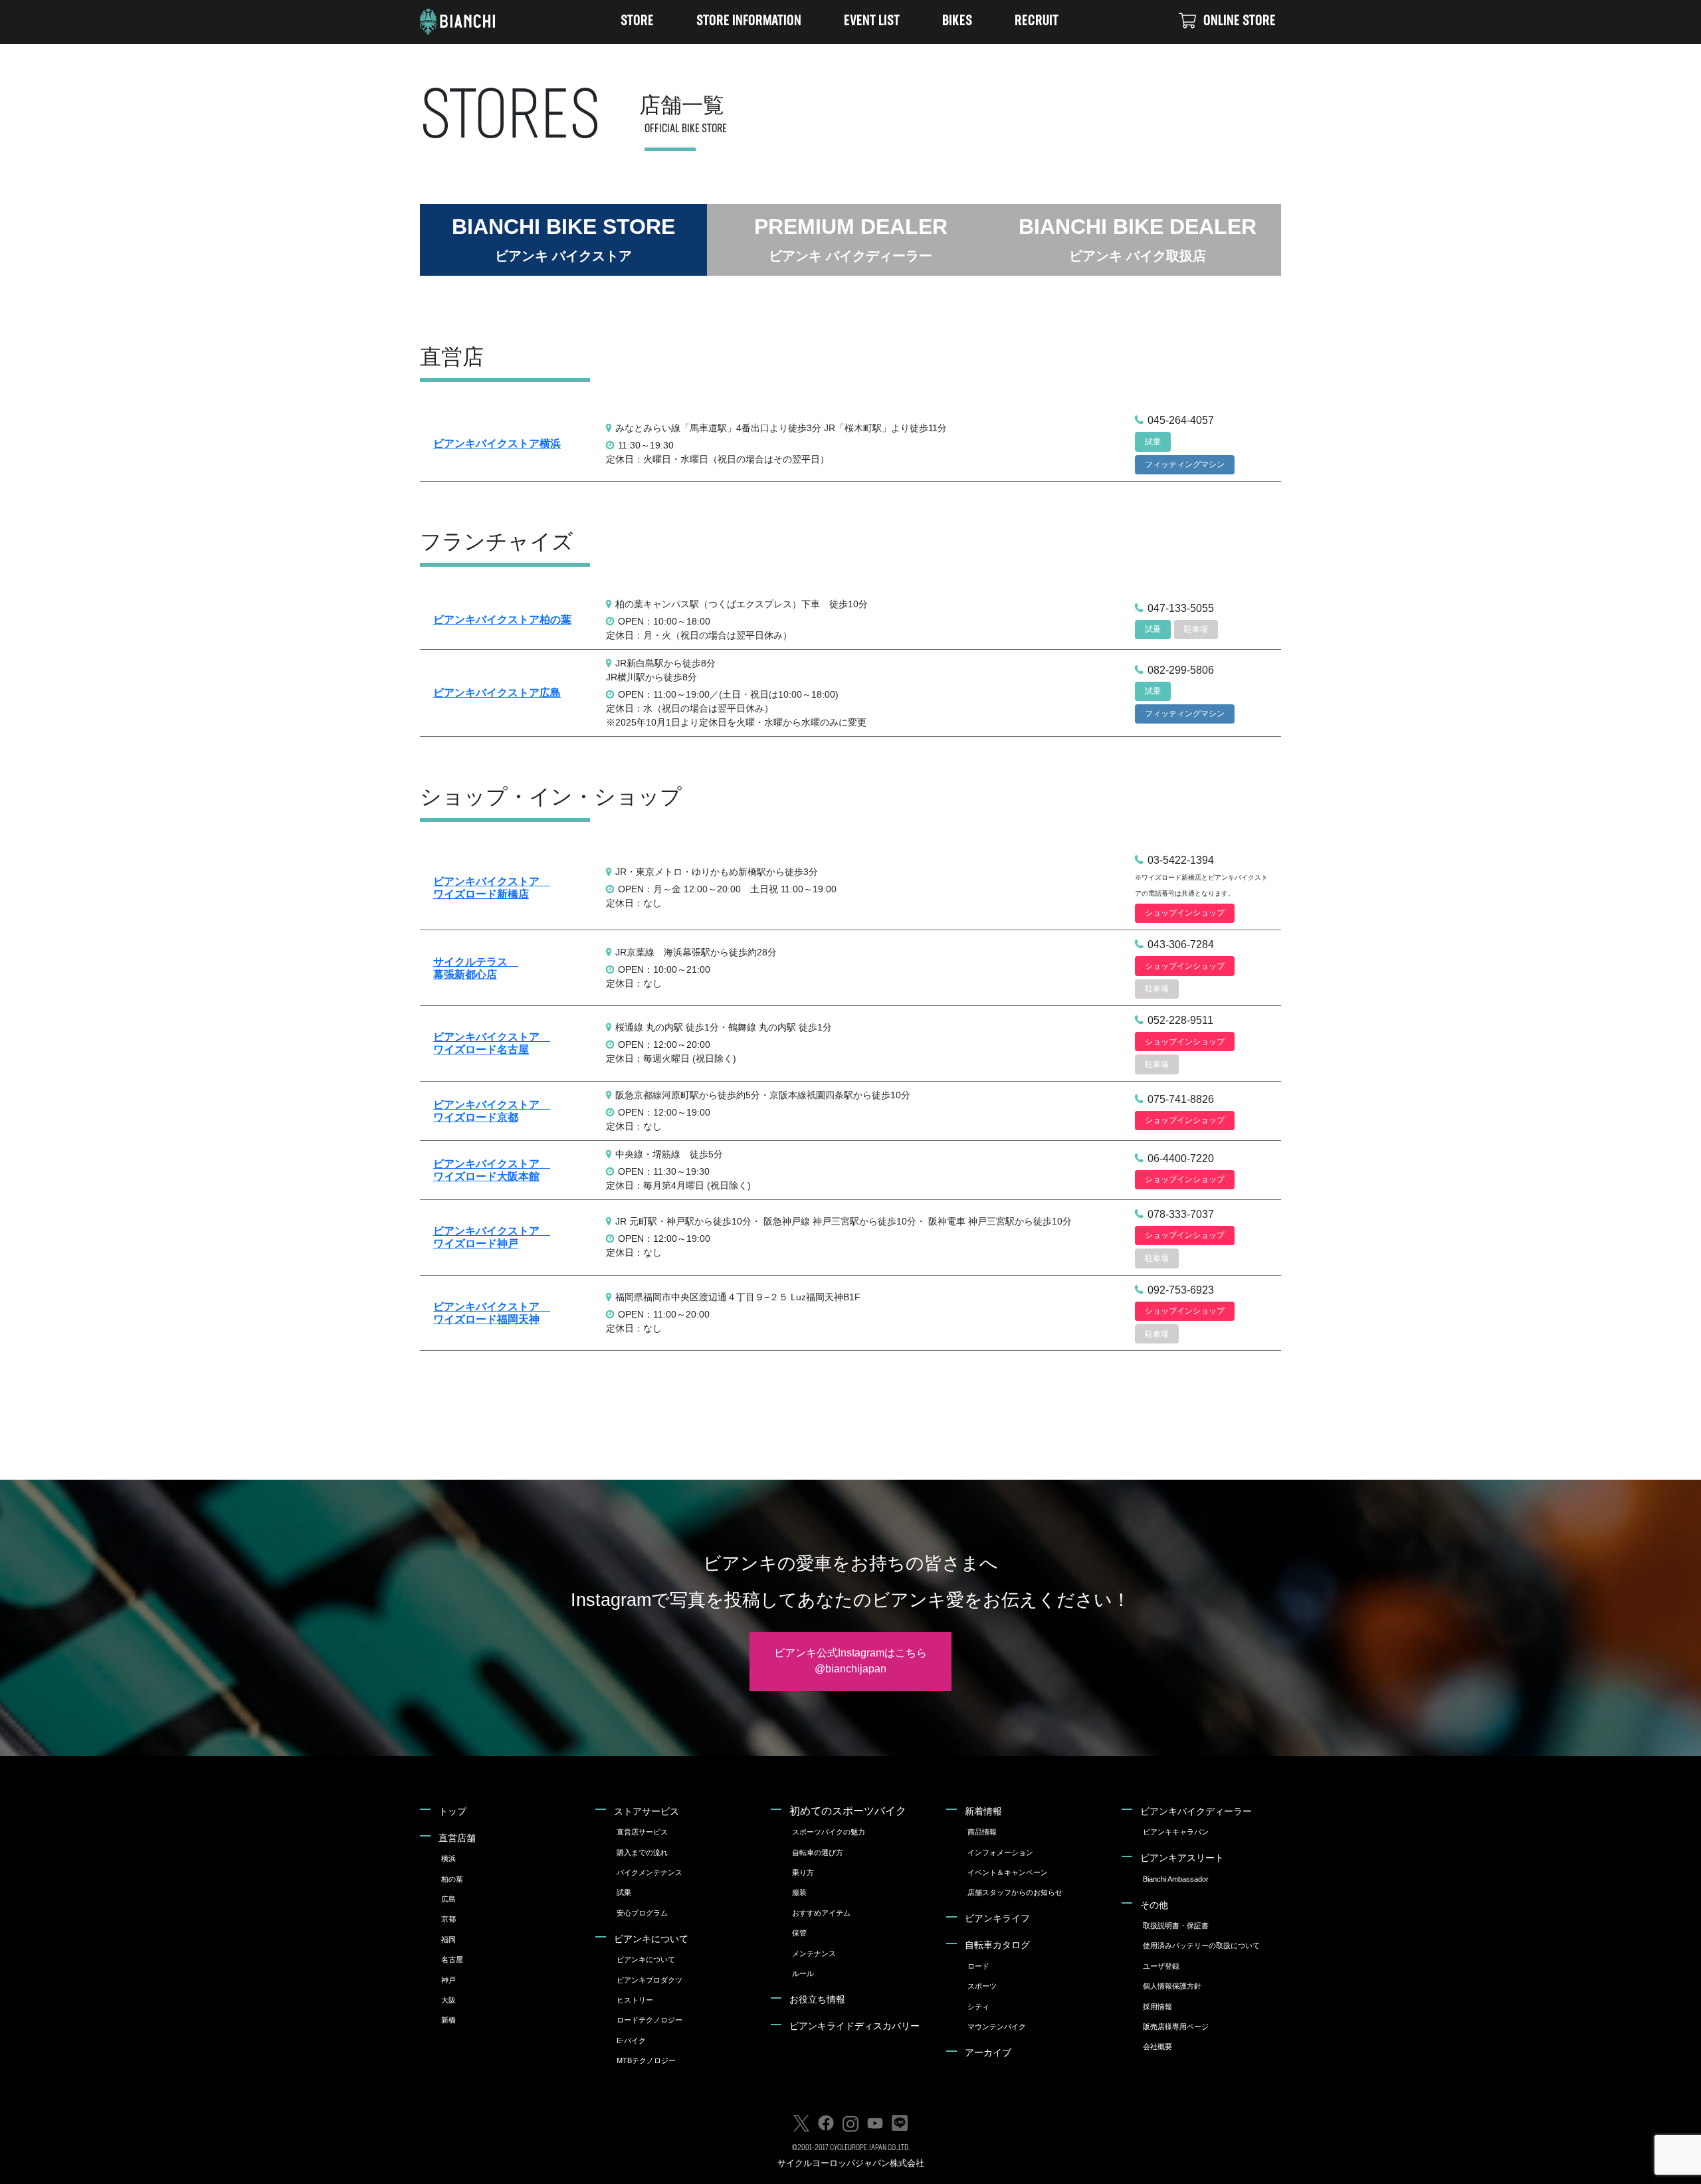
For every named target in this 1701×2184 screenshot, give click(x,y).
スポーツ (982, 1986)
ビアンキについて (651, 1939)
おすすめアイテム (821, 1913)
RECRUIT (1037, 22)
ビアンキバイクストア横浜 (497, 444)
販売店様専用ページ (1176, 2027)
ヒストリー (635, 2000)
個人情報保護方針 (1172, 1986)
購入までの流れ (642, 1852)
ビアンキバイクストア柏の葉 (502, 620)
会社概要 (1157, 2046)
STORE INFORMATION (749, 22)
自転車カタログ (997, 1945)
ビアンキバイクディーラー (1196, 1811)
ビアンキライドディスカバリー (854, 2026)
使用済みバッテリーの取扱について (1201, 1945)
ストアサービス (647, 1811)
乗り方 (803, 1872)
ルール (803, 1973)
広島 (449, 1899)
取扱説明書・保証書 (1176, 1926)
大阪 (449, 2000)
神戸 (449, 1980)
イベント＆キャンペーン (1008, 1872)
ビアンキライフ (997, 1918)
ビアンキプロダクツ (650, 1980)
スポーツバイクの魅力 (829, 1832)
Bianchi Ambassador (1176, 1879)
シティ (978, 2007)
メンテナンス (814, 1953)
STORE (637, 22)
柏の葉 (452, 1879)
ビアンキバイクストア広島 (497, 693)
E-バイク (631, 2040)
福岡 (449, 1939)
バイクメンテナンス (650, 1872)
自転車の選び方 (818, 1852)
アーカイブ (988, 2052)
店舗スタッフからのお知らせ (1015, 1892)
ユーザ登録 (1161, 1966)
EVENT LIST (872, 22)
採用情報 (1157, 2007)
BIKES (957, 22)
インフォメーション (1000, 1852)
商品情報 (982, 1832)
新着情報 (983, 1811)
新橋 (449, 2020)
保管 (799, 1933)
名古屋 (452, 1959)
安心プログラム (642, 1913)
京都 (449, 1919)
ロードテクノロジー (650, 2020)
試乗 (624, 1892)
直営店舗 (457, 1838)
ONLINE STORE (1240, 22)
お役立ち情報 (817, 1999)
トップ (452, 1811)
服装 (799, 1892)
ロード (978, 1966)
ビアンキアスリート (1182, 1858)
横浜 (449, 1858)
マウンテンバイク (997, 2027)
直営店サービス (642, 1832)
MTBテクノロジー (646, 2060)
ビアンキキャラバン (1176, 1832)
